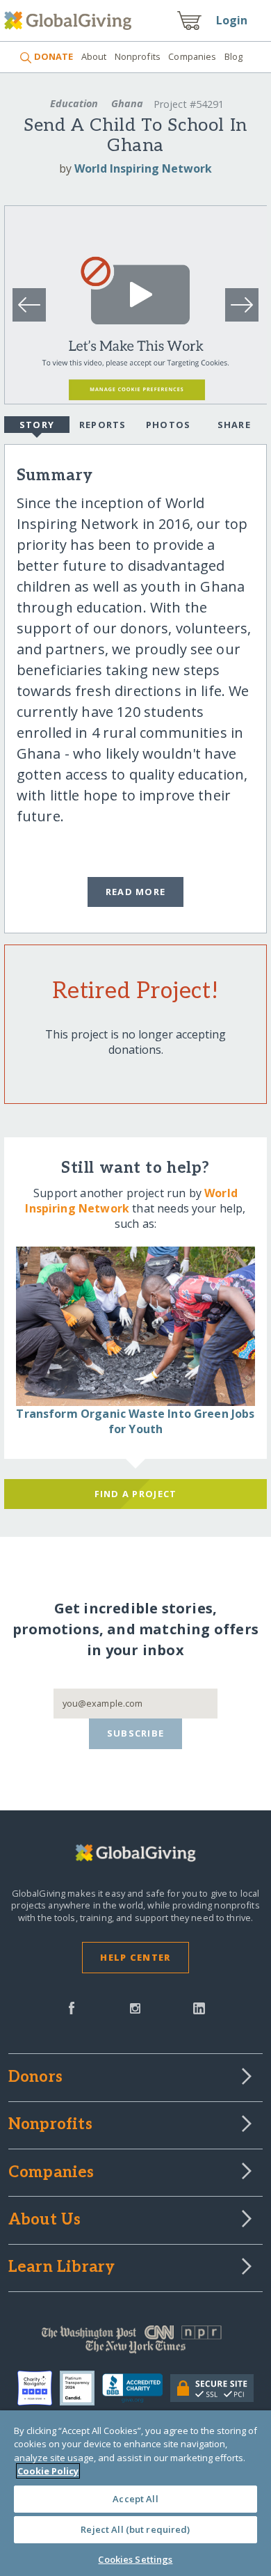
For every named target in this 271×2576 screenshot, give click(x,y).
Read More (136, 892)
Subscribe (136, 1733)
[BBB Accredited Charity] (136, 2389)
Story (37, 425)
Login (232, 20)
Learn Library (62, 2268)
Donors (35, 2078)
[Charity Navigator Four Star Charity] (39, 2388)
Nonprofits (138, 56)
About (94, 56)
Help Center (135, 1957)
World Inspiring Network (143, 168)
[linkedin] (199, 2007)
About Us (45, 2220)
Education (74, 103)
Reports (103, 425)
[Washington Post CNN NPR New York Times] (136, 2343)
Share (234, 425)
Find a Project (136, 1494)
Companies (192, 56)
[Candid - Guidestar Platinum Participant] (81, 2388)
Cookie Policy (48, 2471)
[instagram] (135, 2007)
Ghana (127, 103)
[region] (135, 2493)
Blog (234, 56)
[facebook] (72, 2007)
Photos (169, 425)
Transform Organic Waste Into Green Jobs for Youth (135, 1421)
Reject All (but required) (135, 2529)
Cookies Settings (135, 2559)
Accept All (135, 2499)
